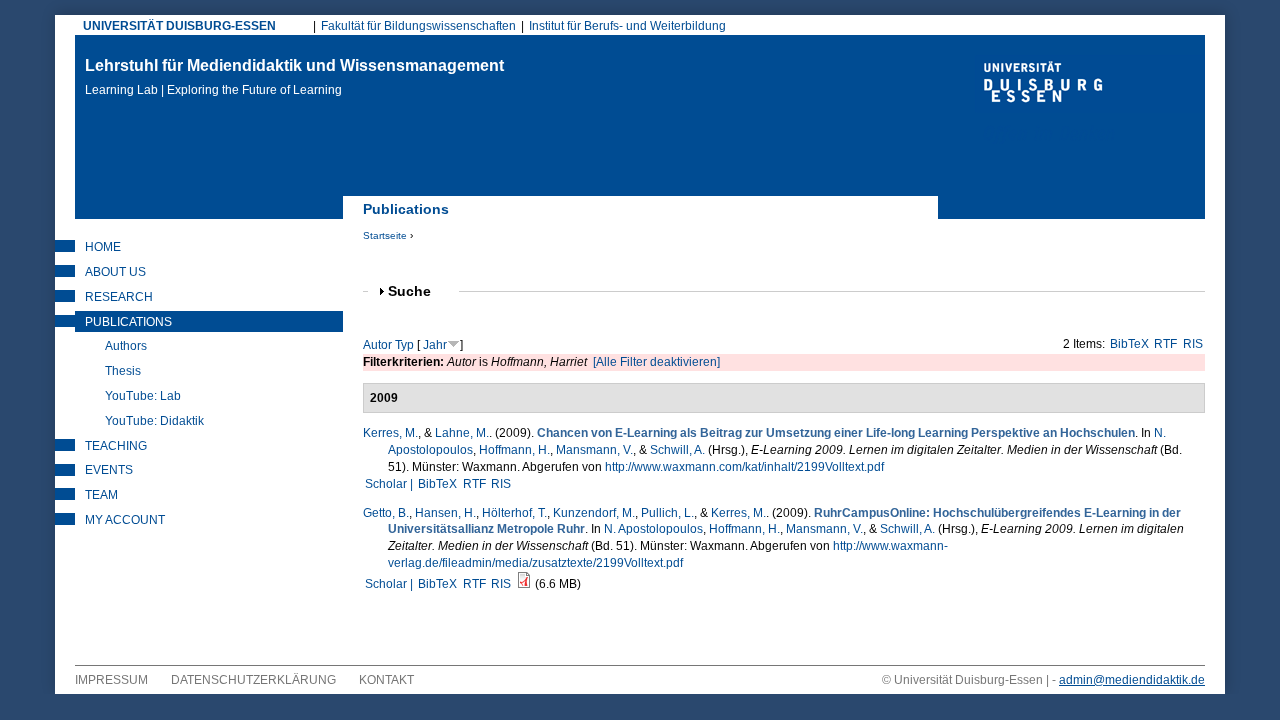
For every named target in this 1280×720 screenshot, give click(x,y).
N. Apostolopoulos (653, 529)
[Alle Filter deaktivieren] (656, 362)
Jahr (435, 345)
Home (103, 247)
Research (119, 297)
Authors (126, 346)
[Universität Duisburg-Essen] (1090, 102)
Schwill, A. (677, 450)
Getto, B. (386, 513)
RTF (1165, 344)
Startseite (385, 235)
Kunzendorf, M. (594, 513)
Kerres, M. (390, 433)
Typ (404, 345)
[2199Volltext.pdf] (524, 584)
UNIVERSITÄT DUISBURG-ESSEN (179, 26)
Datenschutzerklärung (253, 680)
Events (109, 470)
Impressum (111, 680)
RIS (1193, 344)
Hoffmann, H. (514, 450)
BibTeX (1129, 344)
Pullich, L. (667, 513)
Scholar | (390, 484)
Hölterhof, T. (514, 513)
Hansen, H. (445, 513)
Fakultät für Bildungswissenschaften (418, 26)
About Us (115, 272)
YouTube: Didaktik (154, 421)
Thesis (123, 371)
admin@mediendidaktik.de (1132, 680)
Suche (418, 291)
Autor (377, 345)
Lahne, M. (462, 433)
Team (101, 495)
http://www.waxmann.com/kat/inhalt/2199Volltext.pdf (744, 467)
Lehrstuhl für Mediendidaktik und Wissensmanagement (294, 77)
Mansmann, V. (594, 450)
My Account (125, 520)
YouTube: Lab (143, 396)
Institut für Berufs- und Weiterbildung (627, 26)
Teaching (116, 446)
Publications (128, 322)
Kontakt (386, 680)
